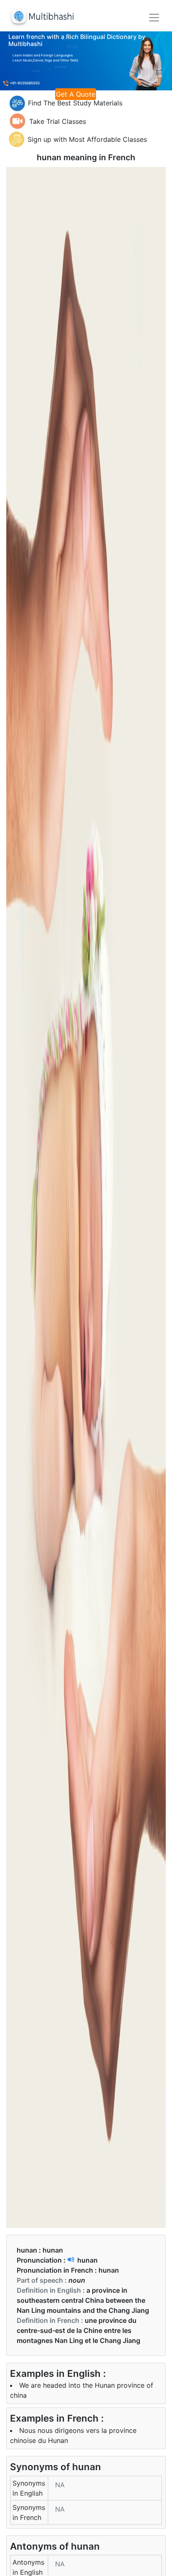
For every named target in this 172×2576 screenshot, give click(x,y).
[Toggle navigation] (154, 18)
